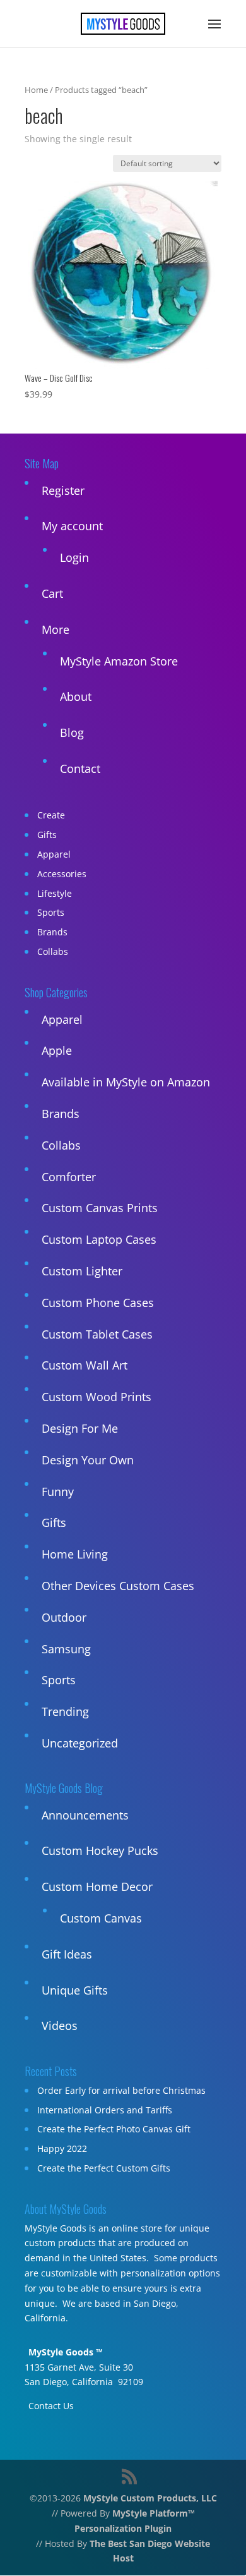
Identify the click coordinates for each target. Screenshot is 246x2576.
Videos (60, 2026)
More (56, 629)
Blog (72, 732)
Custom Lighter (82, 1271)
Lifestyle (55, 893)
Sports (51, 912)
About (76, 696)
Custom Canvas (101, 1918)
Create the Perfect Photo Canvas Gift (114, 2129)
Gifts (47, 835)
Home (36, 90)
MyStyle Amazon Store (119, 661)
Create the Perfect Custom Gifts (104, 2168)
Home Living (75, 1554)
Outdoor (64, 1617)
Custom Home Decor (97, 1886)
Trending (65, 1711)
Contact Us (51, 2406)
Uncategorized (80, 1743)
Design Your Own (88, 1460)
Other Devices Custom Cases (118, 1586)
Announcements (85, 1815)
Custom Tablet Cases (97, 1334)
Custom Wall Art (85, 1365)
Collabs (53, 951)
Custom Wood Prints (97, 1397)
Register (63, 490)
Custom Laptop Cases (99, 1239)
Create (51, 815)
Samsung (66, 1649)
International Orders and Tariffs (105, 2110)
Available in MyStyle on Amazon (126, 1082)
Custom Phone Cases (98, 1303)
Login (74, 557)
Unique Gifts (75, 1990)
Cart (52, 593)
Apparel (54, 854)
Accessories (62, 874)
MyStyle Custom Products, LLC (150, 2498)
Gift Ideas (67, 1954)
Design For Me (80, 1428)
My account (72, 526)
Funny (58, 1492)
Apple (57, 1050)
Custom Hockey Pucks (100, 1850)
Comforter (69, 1177)
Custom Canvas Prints (100, 1208)
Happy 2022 (62, 2148)
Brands (52, 932)
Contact (80, 769)
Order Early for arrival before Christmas (121, 2090)
